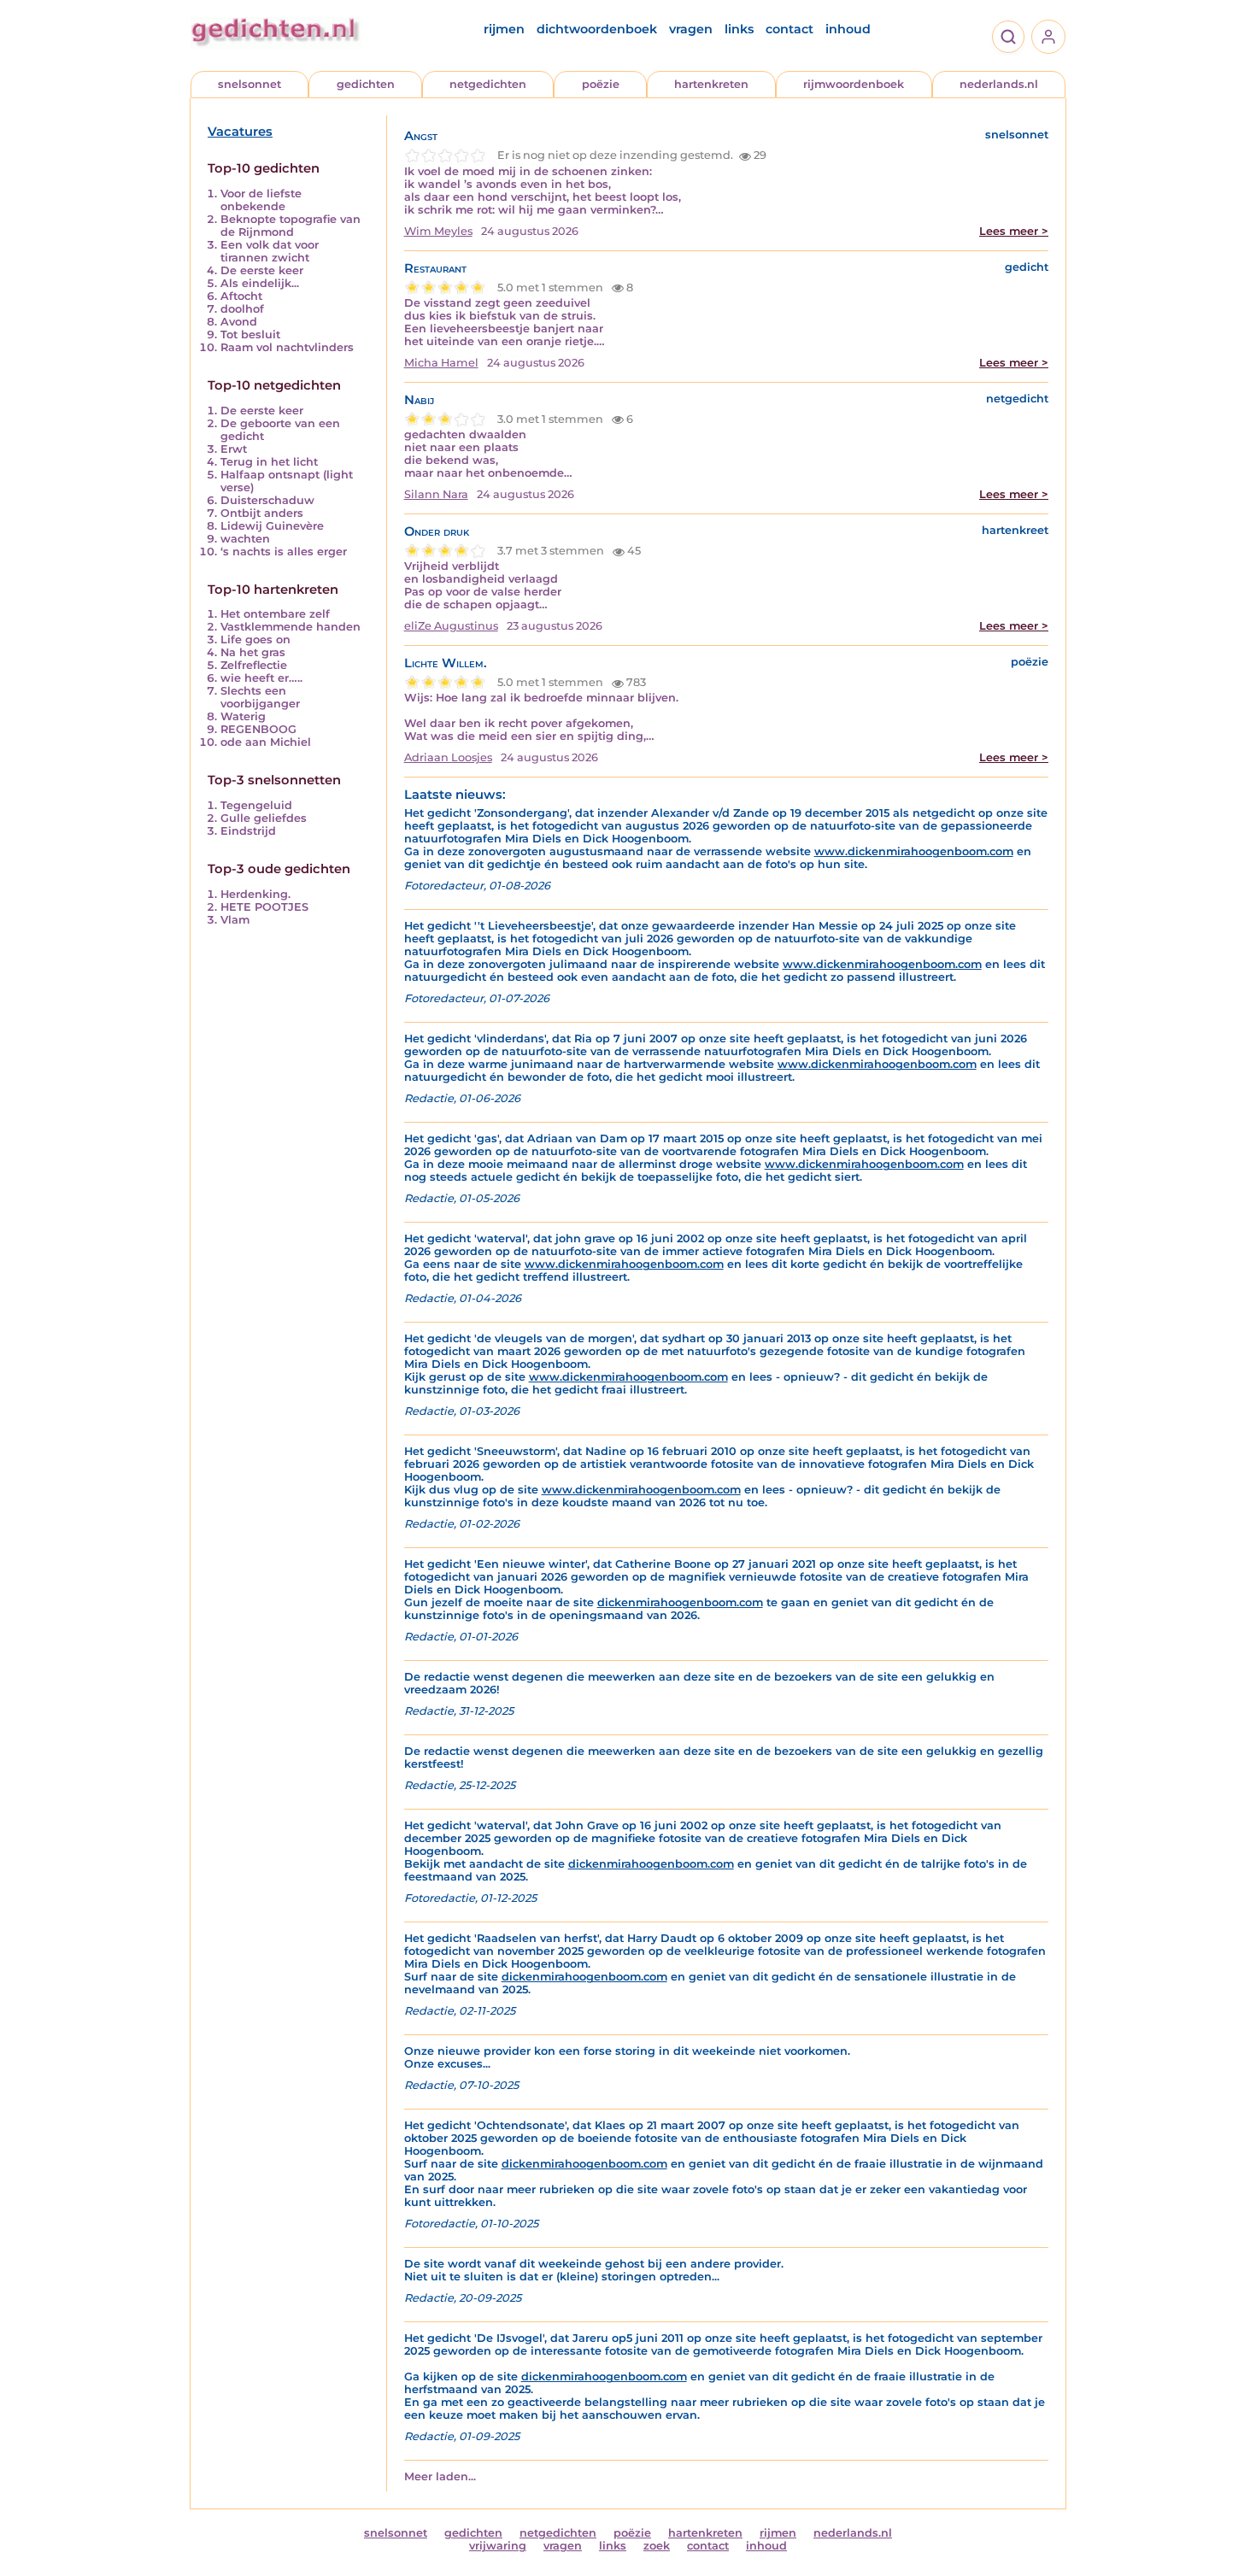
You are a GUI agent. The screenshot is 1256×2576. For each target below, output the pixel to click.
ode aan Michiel (266, 742)
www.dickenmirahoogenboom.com (914, 851)
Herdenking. (255, 894)
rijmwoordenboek (854, 84)
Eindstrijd (248, 831)
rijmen (504, 29)
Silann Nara (436, 494)
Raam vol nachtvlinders (287, 347)
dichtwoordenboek (597, 29)
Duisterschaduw (267, 500)
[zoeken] (1008, 37)
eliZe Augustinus (451, 626)
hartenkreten (711, 84)
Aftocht (241, 296)
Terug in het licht (269, 462)
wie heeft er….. (261, 678)
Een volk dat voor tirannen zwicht (270, 251)
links (739, 29)
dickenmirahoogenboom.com (680, 1602)
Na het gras (253, 652)
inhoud (848, 29)
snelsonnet (249, 84)
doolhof (242, 309)
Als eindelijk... (260, 283)
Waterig (243, 716)
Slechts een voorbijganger (260, 697)
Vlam (235, 920)
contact (789, 29)
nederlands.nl (999, 84)
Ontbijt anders (262, 513)
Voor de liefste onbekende (261, 200)
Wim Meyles (438, 231)
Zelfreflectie (254, 665)
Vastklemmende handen (291, 627)
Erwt (234, 449)
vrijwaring (498, 2546)
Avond (239, 322)
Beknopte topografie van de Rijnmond (291, 226)
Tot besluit (250, 334)
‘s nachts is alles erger (284, 552)
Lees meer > (1014, 231)
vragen (691, 29)
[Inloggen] (1048, 37)
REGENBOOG (258, 729)
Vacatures (240, 132)
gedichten (366, 84)
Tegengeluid (256, 805)
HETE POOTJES (264, 907)
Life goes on (255, 640)
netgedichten (488, 84)
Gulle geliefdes (264, 818)
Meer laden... (440, 2476)
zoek (657, 2546)
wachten (245, 539)
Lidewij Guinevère (272, 526)
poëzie (601, 84)
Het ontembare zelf (275, 614)
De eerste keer (262, 270)
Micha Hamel (441, 363)
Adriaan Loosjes (448, 757)
